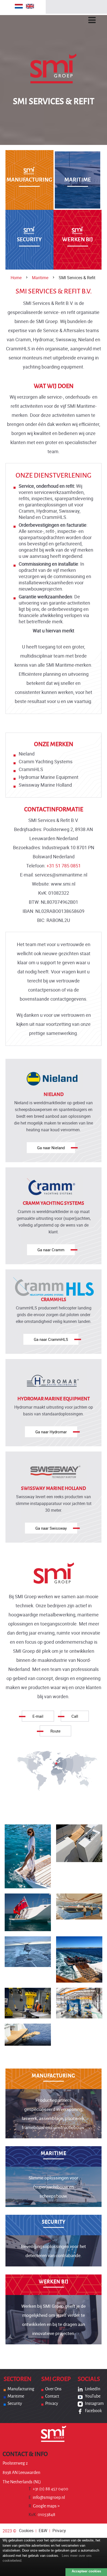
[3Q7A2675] (28, 2003)
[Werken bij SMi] (78, 240)
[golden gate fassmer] (28, 2035)
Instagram (94, 2404)
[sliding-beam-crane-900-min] (79, 1912)
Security (15, 2404)
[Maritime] (78, 180)
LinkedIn (93, 2389)
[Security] (29, 240)
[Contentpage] (28, 1856)
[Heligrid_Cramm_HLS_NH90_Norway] (28, 1959)
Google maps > (44, 2506)
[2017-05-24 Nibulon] (79, 2003)
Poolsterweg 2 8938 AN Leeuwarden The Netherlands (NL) (22, 2473)
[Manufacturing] (29, 180)
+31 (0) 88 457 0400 (48, 2489)
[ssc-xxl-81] (79, 1959)
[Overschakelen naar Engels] (30, 6)
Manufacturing (21, 2389)
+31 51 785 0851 (64, 866)
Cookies (26, 2531)
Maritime (40, 278)
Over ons (53, 2389)
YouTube (93, 2396)
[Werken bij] (54, 2286)
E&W (43, 2531)
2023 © (9, 2531)
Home (16, 278)
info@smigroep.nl (47, 2498)
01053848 (42, 2515)
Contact (52, 2396)
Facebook (93, 2411)
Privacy (52, 2404)
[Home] (53, 81)
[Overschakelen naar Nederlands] (19, 6)
